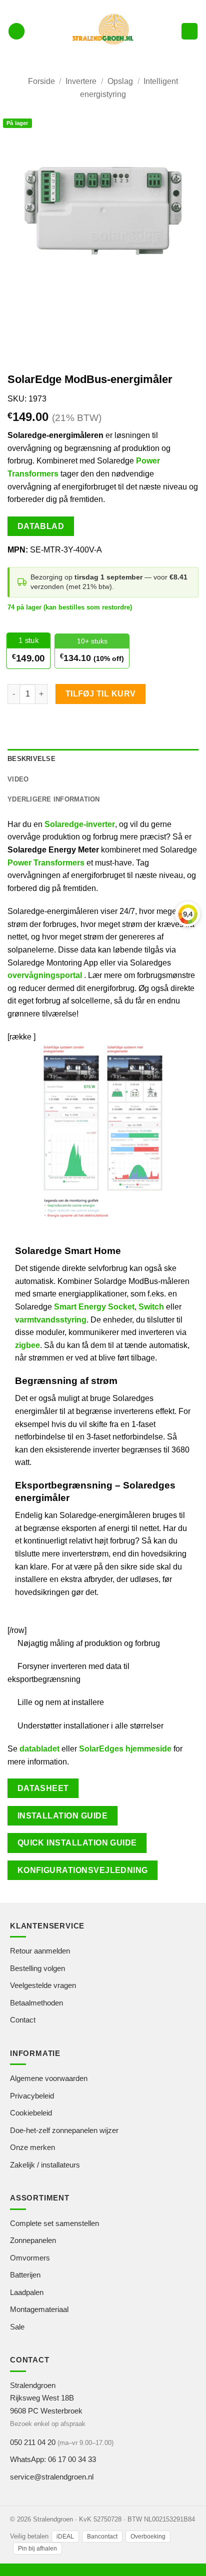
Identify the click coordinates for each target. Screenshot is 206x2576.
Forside (41, 81)
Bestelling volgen (37, 1968)
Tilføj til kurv (101, 694)
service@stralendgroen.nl (52, 2477)
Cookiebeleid (31, 2113)
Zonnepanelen (33, 2240)
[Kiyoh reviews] (187, 914)
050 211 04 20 (33, 2442)
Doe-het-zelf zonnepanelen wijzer (64, 2130)
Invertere (81, 81)
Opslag (120, 81)
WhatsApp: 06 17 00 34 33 (53, 2459)
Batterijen (25, 2275)
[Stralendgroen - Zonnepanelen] (103, 31)
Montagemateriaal (39, 2309)
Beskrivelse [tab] (31, 759)
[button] (16, 31)
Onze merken (32, 2147)
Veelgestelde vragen (43, 1985)
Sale (17, 2327)
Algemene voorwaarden (49, 2078)
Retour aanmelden (40, 1951)
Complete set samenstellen (54, 2223)
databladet (39, 1749)
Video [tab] (18, 779)
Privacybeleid (32, 2096)
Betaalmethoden (36, 2003)
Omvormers (30, 2258)
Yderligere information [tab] (54, 799)
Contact (23, 2020)
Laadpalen (27, 2292)
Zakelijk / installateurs (45, 2165)
